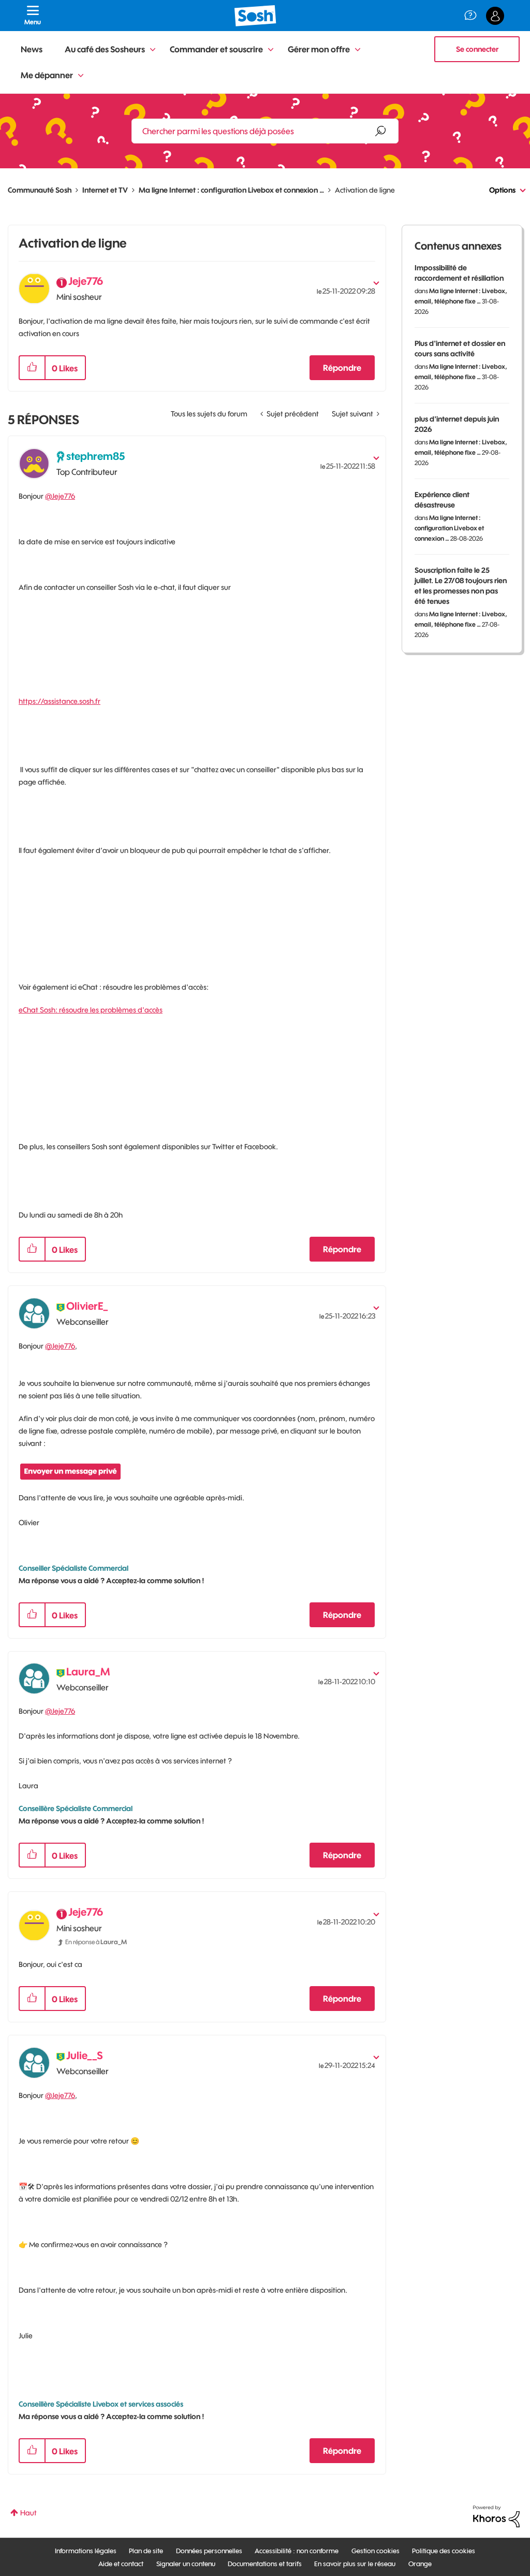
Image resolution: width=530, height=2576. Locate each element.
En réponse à (96, 1942)
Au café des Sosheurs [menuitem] (105, 49)
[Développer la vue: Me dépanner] (81, 76)
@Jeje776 (60, 496)
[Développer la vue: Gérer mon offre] (358, 50)
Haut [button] (28, 2513)
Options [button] (502, 190)
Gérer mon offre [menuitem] (319, 49)
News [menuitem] (32, 49)
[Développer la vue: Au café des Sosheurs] (153, 50)
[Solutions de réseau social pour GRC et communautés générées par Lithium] (496, 2516)
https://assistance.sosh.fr (60, 701)
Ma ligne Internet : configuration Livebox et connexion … (231, 190)
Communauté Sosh (40, 190)
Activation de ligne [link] (365, 190)
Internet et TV (105, 190)
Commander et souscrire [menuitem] (216, 49)
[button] (32, 368)
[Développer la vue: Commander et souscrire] (271, 50)
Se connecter (477, 49)
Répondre (342, 368)
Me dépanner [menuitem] (47, 75)
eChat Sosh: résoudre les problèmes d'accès (91, 1010)
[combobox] (265, 131)
